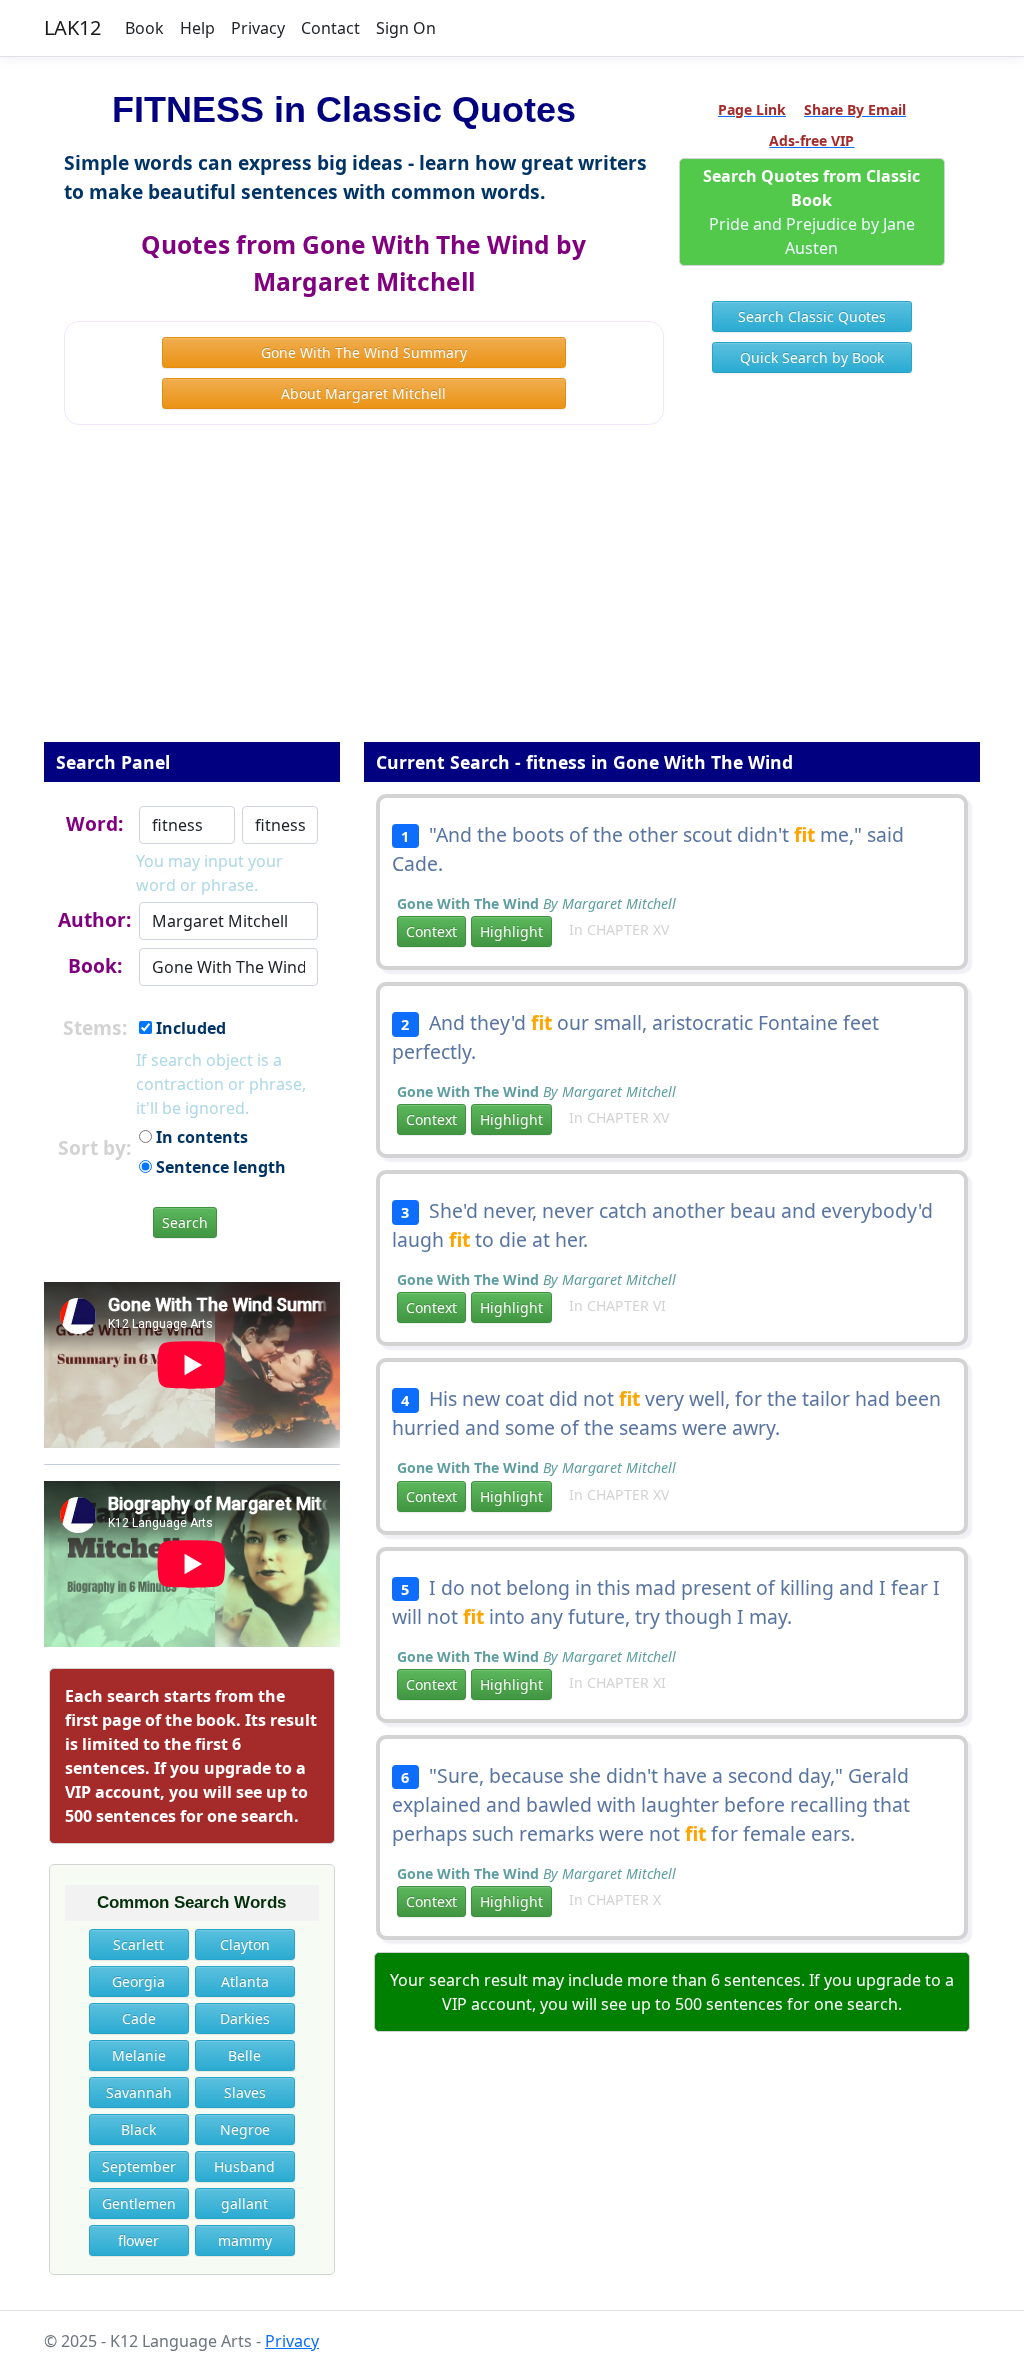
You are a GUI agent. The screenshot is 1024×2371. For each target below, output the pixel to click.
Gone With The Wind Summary (364, 352)
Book (144, 28)
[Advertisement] (512, 597)
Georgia (138, 1981)
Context (431, 931)
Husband (244, 2166)
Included (189, 1028)
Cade (139, 2018)
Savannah (139, 2092)
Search (185, 1222)
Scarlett (138, 1944)
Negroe (245, 2129)
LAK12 (72, 27)
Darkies (245, 2018)
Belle (244, 2055)
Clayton (245, 1944)
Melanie (139, 2055)
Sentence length (219, 1167)
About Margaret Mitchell (363, 393)
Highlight (511, 931)
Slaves (245, 2092)
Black (138, 2129)
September (139, 2166)
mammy (245, 2240)
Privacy (258, 28)
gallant (244, 2203)
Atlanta (245, 1981)
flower (138, 2240)
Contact (330, 28)
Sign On (406, 28)
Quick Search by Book (812, 357)
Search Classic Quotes (812, 316)
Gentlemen (139, 2203)
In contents (200, 1137)
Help (197, 28)
